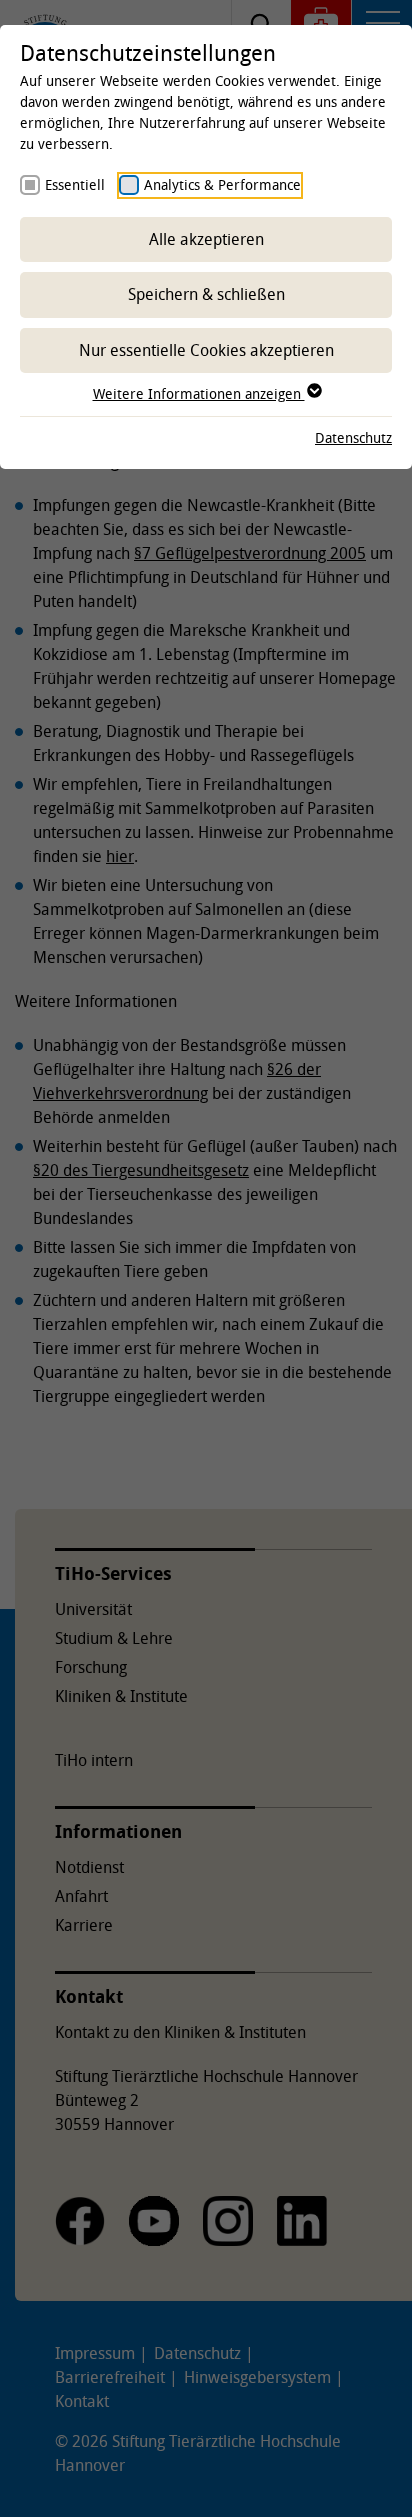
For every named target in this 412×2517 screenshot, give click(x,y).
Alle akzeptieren (206, 239)
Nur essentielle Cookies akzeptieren (206, 350)
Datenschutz (353, 437)
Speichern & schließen (206, 294)
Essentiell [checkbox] (75, 184)
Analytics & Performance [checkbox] (222, 184)
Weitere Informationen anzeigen (199, 393)
